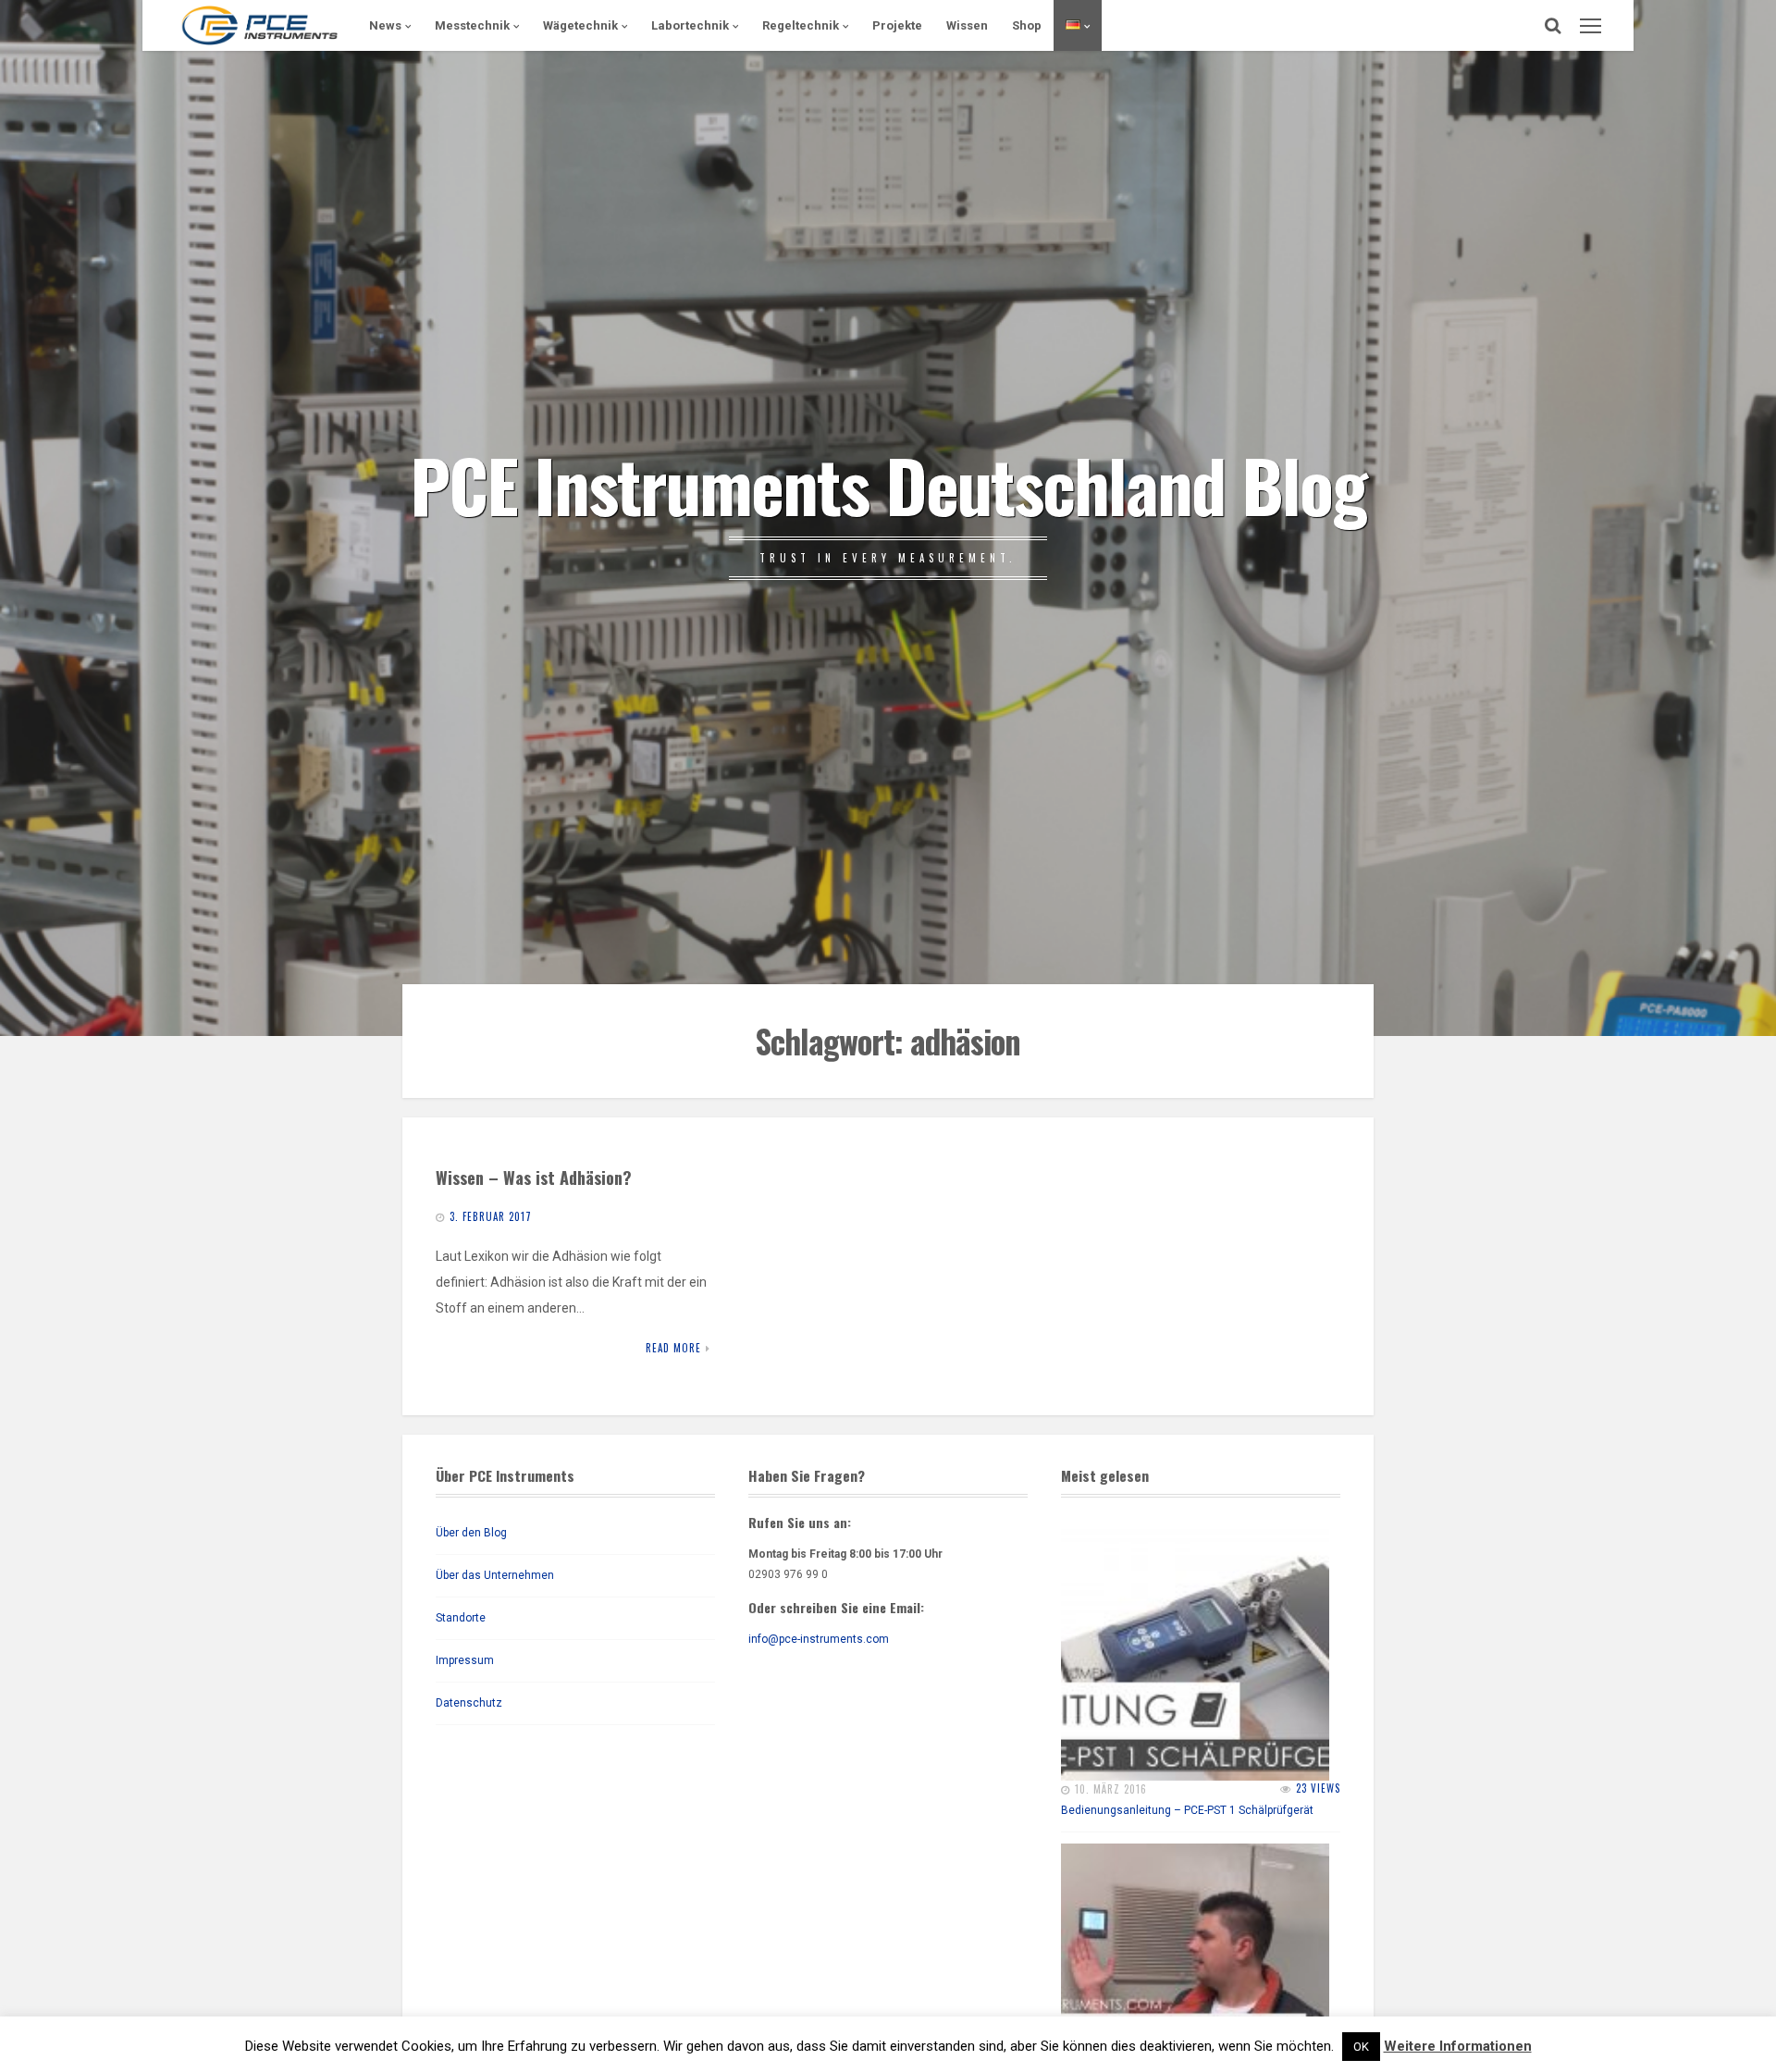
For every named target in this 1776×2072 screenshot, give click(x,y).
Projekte (897, 25)
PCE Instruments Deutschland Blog (888, 484)
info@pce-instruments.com (819, 1639)
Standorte (461, 1618)
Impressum (465, 1660)
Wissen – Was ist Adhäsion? (534, 1177)
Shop (1027, 25)
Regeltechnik (801, 25)
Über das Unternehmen (495, 1575)
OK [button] (1361, 2047)
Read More (673, 1348)
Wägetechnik (580, 25)
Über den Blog (471, 1533)
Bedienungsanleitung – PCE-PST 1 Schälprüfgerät (1187, 1810)
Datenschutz (469, 1703)
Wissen (967, 25)
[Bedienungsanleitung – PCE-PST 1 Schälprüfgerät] (1195, 1646)
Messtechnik (472, 25)
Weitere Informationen (1458, 2046)
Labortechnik (690, 25)
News (385, 25)
